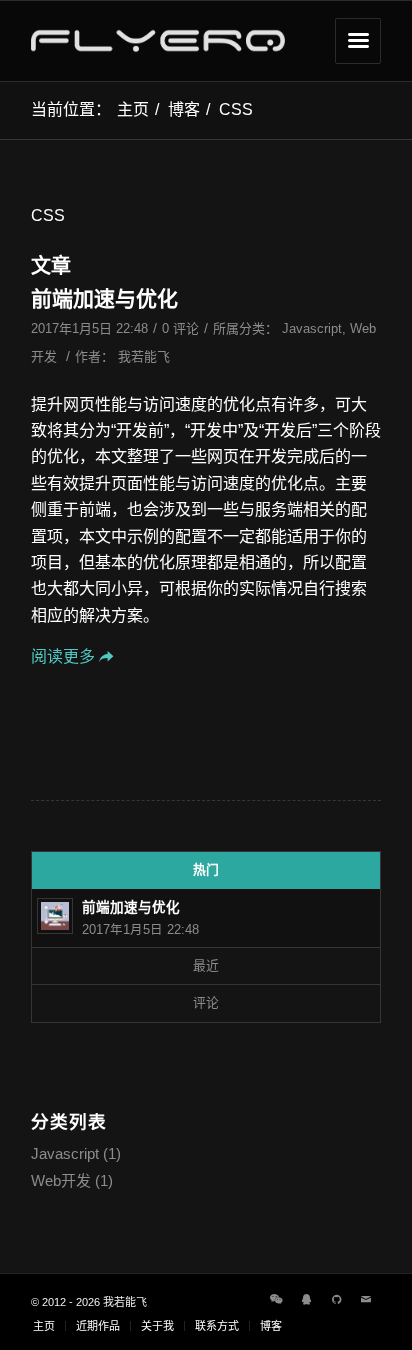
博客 (184, 109)
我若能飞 (144, 356)
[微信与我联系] (276, 1299)
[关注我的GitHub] (336, 1299)
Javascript (312, 328)
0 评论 (180, 328)
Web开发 (61, 1180)
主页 (133, 109)
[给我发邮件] (366, 1299)
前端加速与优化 (104, 298)
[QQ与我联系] (306, 1299)
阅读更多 (63, 656)
